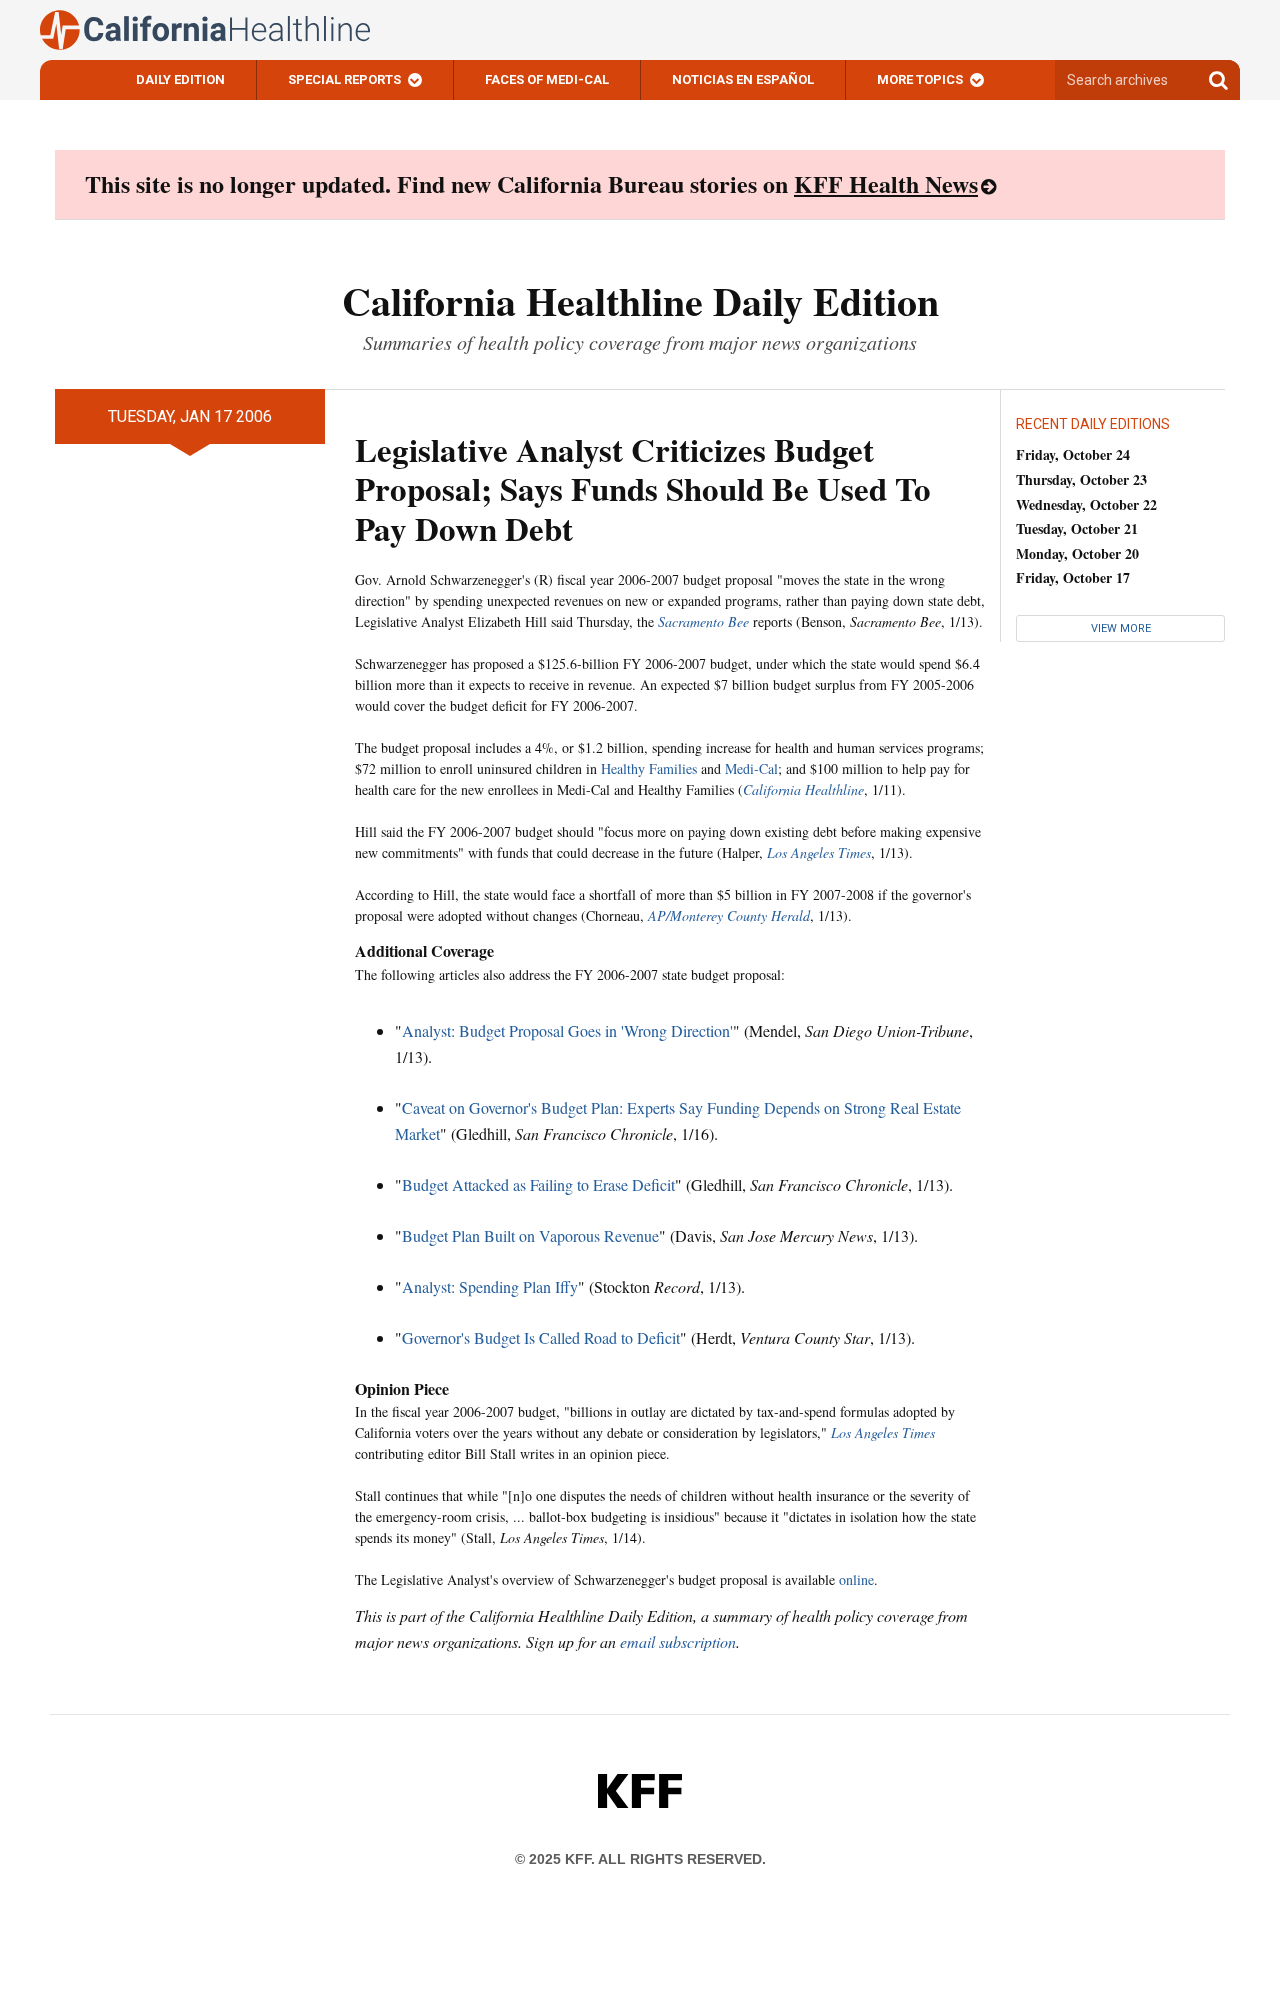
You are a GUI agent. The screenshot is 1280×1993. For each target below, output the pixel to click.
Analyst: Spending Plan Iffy (490, 1286)
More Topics (920, 79)
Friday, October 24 (1073, 454)
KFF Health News (886, 183)
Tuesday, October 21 (1077, 528)
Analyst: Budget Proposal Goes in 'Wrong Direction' (567, 1030)
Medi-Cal (751, 768)
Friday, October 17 (1073, 577)
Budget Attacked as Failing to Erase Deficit (538, 1184)
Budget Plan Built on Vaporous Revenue (530, 1235)
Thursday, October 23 (1081, 479)
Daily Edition (180, 79)
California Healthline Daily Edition (640, 300)
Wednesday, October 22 (1086, 504)
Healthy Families (649, 768)
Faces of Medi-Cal (547, 79)
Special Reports (344, 79)
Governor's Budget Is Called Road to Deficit (541, 1337)
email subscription (678, 1641)
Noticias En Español (743, 79)
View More (1121, 628)
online (856, 1579)
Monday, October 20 (1077, 553)
